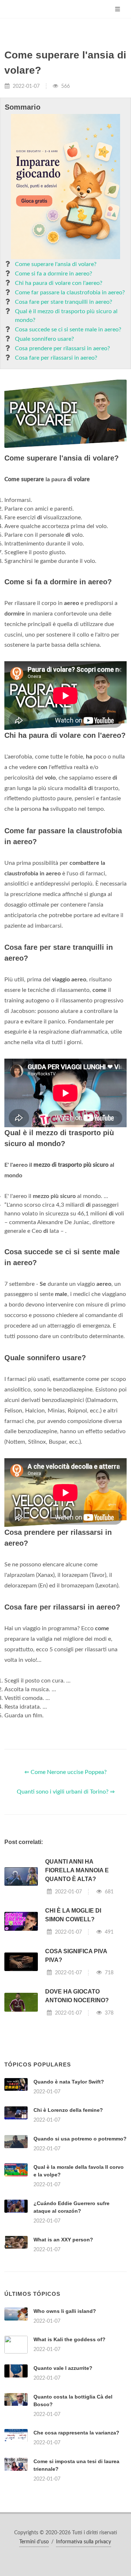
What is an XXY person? (63, 2240)
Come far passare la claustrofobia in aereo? (70, 293)
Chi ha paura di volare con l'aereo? (59, 283)
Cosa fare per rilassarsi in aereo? (56, 358)
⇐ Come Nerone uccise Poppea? (65, 1772)
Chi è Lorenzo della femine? (68, 2110)
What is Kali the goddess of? (70, 2339)
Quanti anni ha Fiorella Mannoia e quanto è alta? (77, 1870)
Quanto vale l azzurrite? (63, 2368)
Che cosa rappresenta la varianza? (76, 2433)
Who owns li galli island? (65, 2311)
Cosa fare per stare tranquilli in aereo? (63, 302)
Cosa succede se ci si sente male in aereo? (68, 330)
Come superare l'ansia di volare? (56, 264)
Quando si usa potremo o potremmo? (80, 2139)
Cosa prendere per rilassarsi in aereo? (62, 348)
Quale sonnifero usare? (44, 339)
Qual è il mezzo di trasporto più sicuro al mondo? (66, 316)
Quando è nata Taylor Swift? (69, 2082)
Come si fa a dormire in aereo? (53, 274)
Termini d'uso (34, 2542)
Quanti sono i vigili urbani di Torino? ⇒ (66, 1792)
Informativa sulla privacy (84, 2542)
